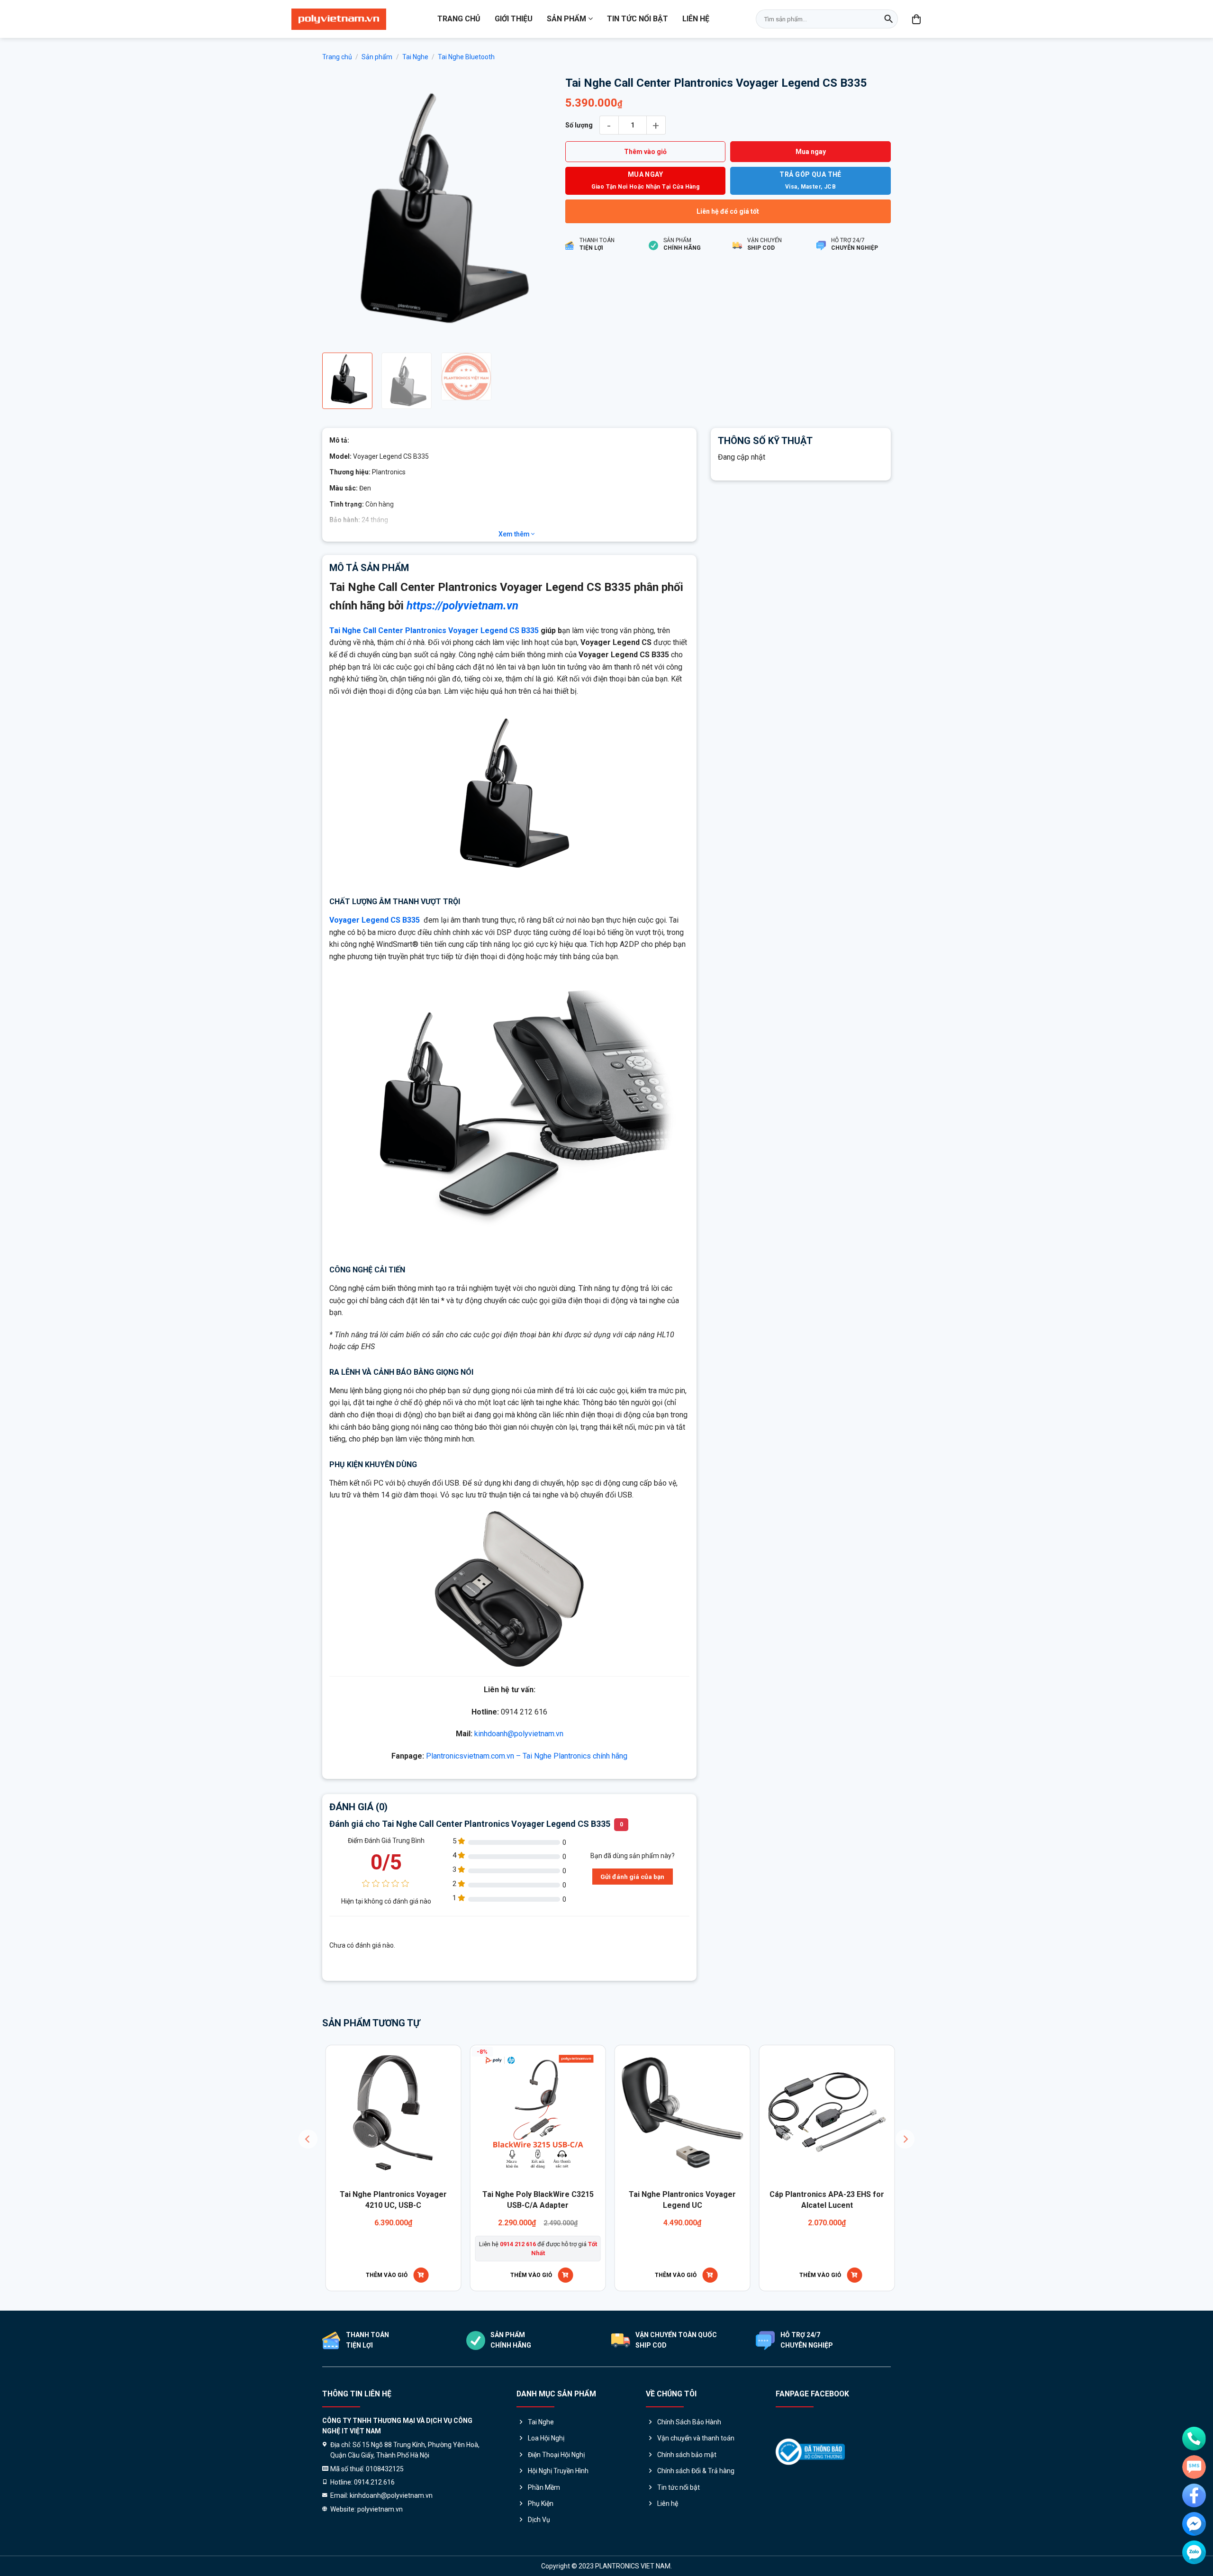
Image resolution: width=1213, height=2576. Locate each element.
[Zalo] (1194, 2552)
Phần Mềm (544, 2487)
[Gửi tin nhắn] (1194, 2467)
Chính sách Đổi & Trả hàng (696, 2471)
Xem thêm (515, 534)
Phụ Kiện (541, 2503)
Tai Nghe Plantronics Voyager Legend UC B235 (527, 2200)
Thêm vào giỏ (645, 152)
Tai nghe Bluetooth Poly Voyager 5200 (672, 2200)
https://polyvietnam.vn (462, 606)
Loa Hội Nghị (546, 2438)
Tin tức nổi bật (638, 19)
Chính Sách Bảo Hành (689, 2422)
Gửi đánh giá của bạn (632, 1877)
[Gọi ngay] (1194, 2439)
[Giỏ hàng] (917, 19)
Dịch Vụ (539, 2520)
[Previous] (339, 210)
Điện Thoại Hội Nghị (556, 2455)
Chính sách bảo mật (687, 2455)
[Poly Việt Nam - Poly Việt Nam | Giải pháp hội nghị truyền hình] (339, 19)
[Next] (534, 210)
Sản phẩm (566, 19)
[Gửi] (888, 19)
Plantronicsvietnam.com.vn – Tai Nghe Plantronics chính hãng (527, 1756)
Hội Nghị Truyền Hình (558, 2471)
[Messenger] (1194, 2524)
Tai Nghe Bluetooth (466, 57)
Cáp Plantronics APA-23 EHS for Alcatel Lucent (383, 2200)
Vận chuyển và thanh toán (696, 2438)
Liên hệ (696, 19)
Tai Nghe (415, 57)
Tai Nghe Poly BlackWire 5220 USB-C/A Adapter (816, 2200)
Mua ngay (811, 152)
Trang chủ (459, 19)
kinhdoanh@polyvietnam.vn (519, 1734)
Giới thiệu (514, 19)
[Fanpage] (1194, 2495)
